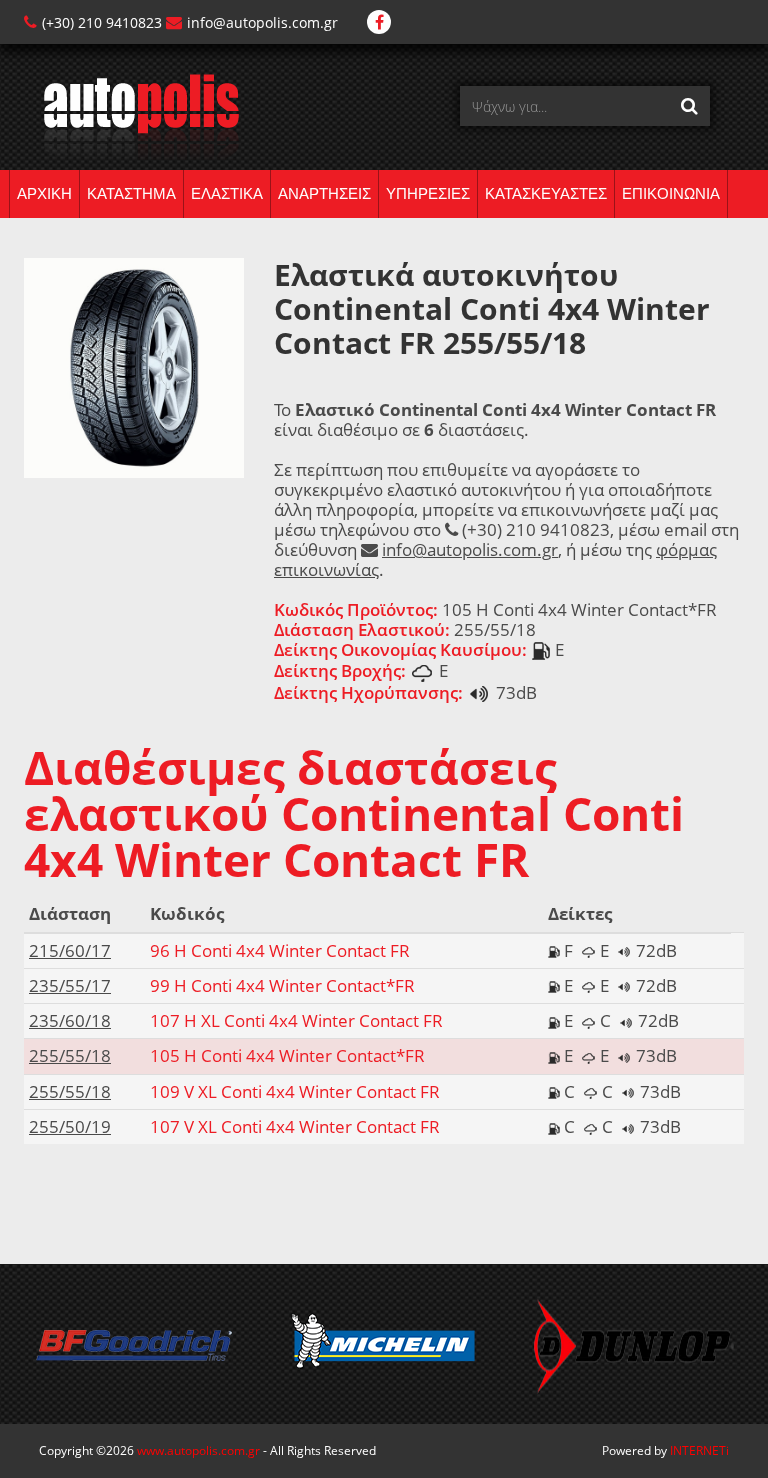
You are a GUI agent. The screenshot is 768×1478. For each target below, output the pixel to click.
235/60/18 (70, 1020)
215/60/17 (70, 950)
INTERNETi (699, 1450)
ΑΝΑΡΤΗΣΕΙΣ (324, 193)
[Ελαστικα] (131, 115)
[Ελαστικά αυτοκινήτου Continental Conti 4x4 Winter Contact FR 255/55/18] (134, 366)
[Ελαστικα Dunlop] (634, 1344)
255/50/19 (70, 1126)
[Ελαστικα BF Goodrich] (134, 1344)
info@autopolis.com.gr (262, 22)
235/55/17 (70, 985)
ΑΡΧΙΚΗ (44, 193)
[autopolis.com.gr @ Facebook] (379, 22)
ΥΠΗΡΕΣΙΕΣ (428, 193)
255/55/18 (70, 1055)
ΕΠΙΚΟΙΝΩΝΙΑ (671, 193)
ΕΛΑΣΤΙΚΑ (227, 193)
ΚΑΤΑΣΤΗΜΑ (131, 193)
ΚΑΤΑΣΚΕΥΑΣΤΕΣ (546, 193)
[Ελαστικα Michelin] (384, 1344)
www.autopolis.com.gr (198, 1450)
